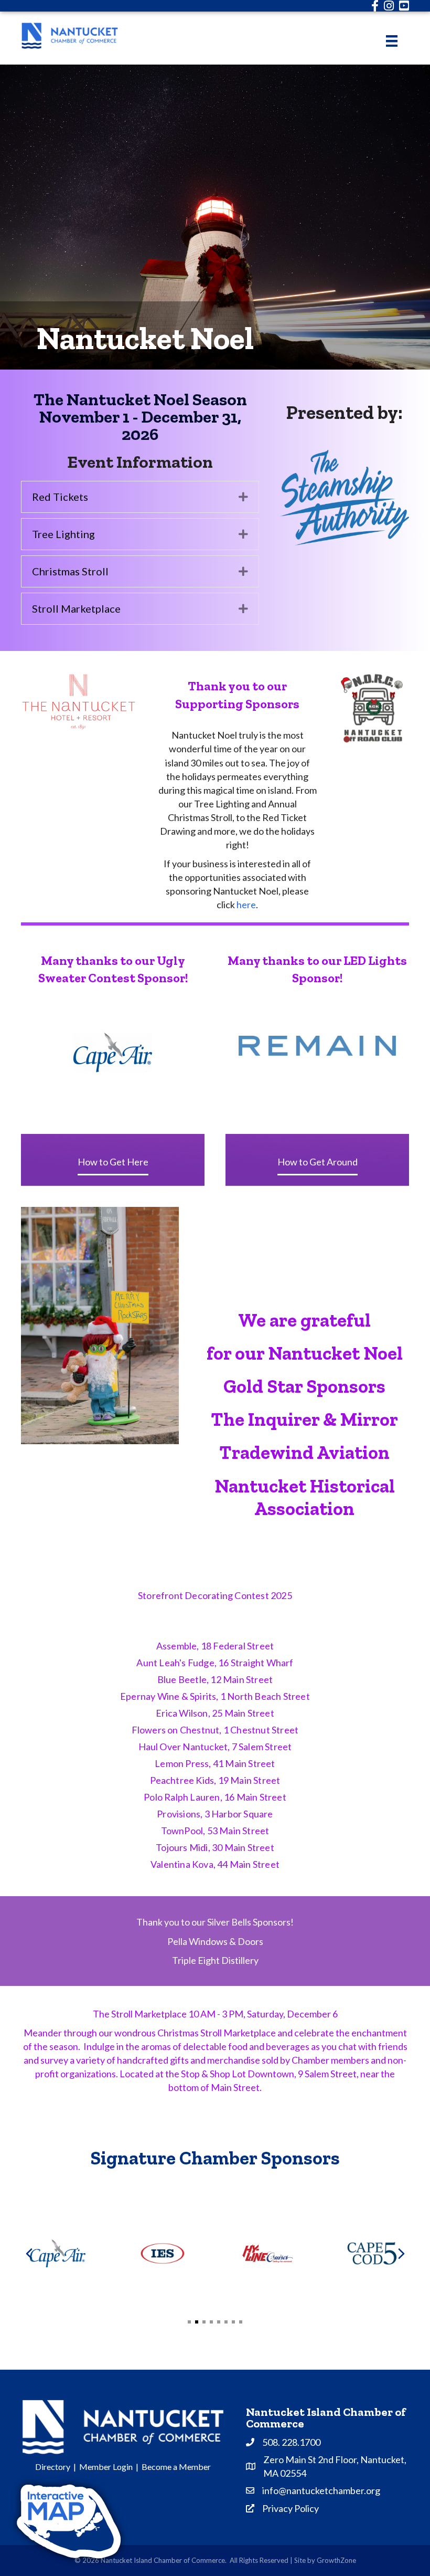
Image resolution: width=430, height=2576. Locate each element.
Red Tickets (60, 497)
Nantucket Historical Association (305, 1497)
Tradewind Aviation (304, 1452)
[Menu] (392, 41)
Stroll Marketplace (76, 608)
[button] (189, 2322)
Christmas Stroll (70, 571)
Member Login (106, 2467)
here (246, 905)
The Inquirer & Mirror (304, 1419)
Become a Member (176, 2467)
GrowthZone (336, 2560)
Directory (53, 2467)
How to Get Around (318, 1162)
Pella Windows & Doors (215, 1941)
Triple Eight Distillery (215, 1960)
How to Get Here (113, 1162)
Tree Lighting (63, 534)
